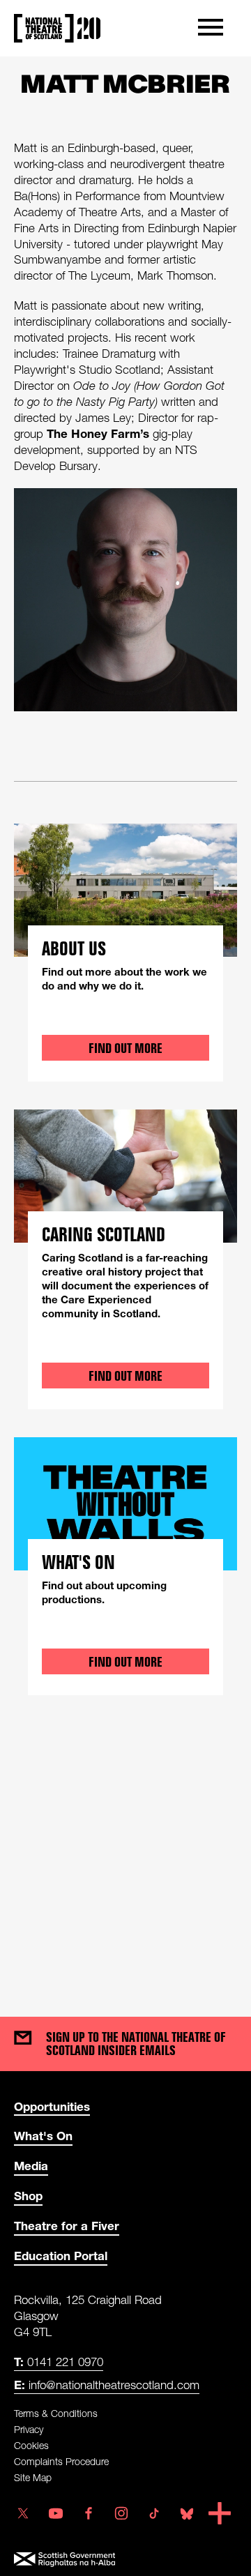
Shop (28, 2196)
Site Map (33, 2477)
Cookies (31, 2445)
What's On (43, 2136)
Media (31, 2166)
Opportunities (52, 2106)
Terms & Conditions (56, 2413)
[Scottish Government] (126, 2560)
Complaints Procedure (61, 2461)
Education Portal (61, 2256)
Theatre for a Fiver (67, 2226)
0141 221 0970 (59, 2362)
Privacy (29, 2429)
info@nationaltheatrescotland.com (107, 2385)
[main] (125, 1023)
